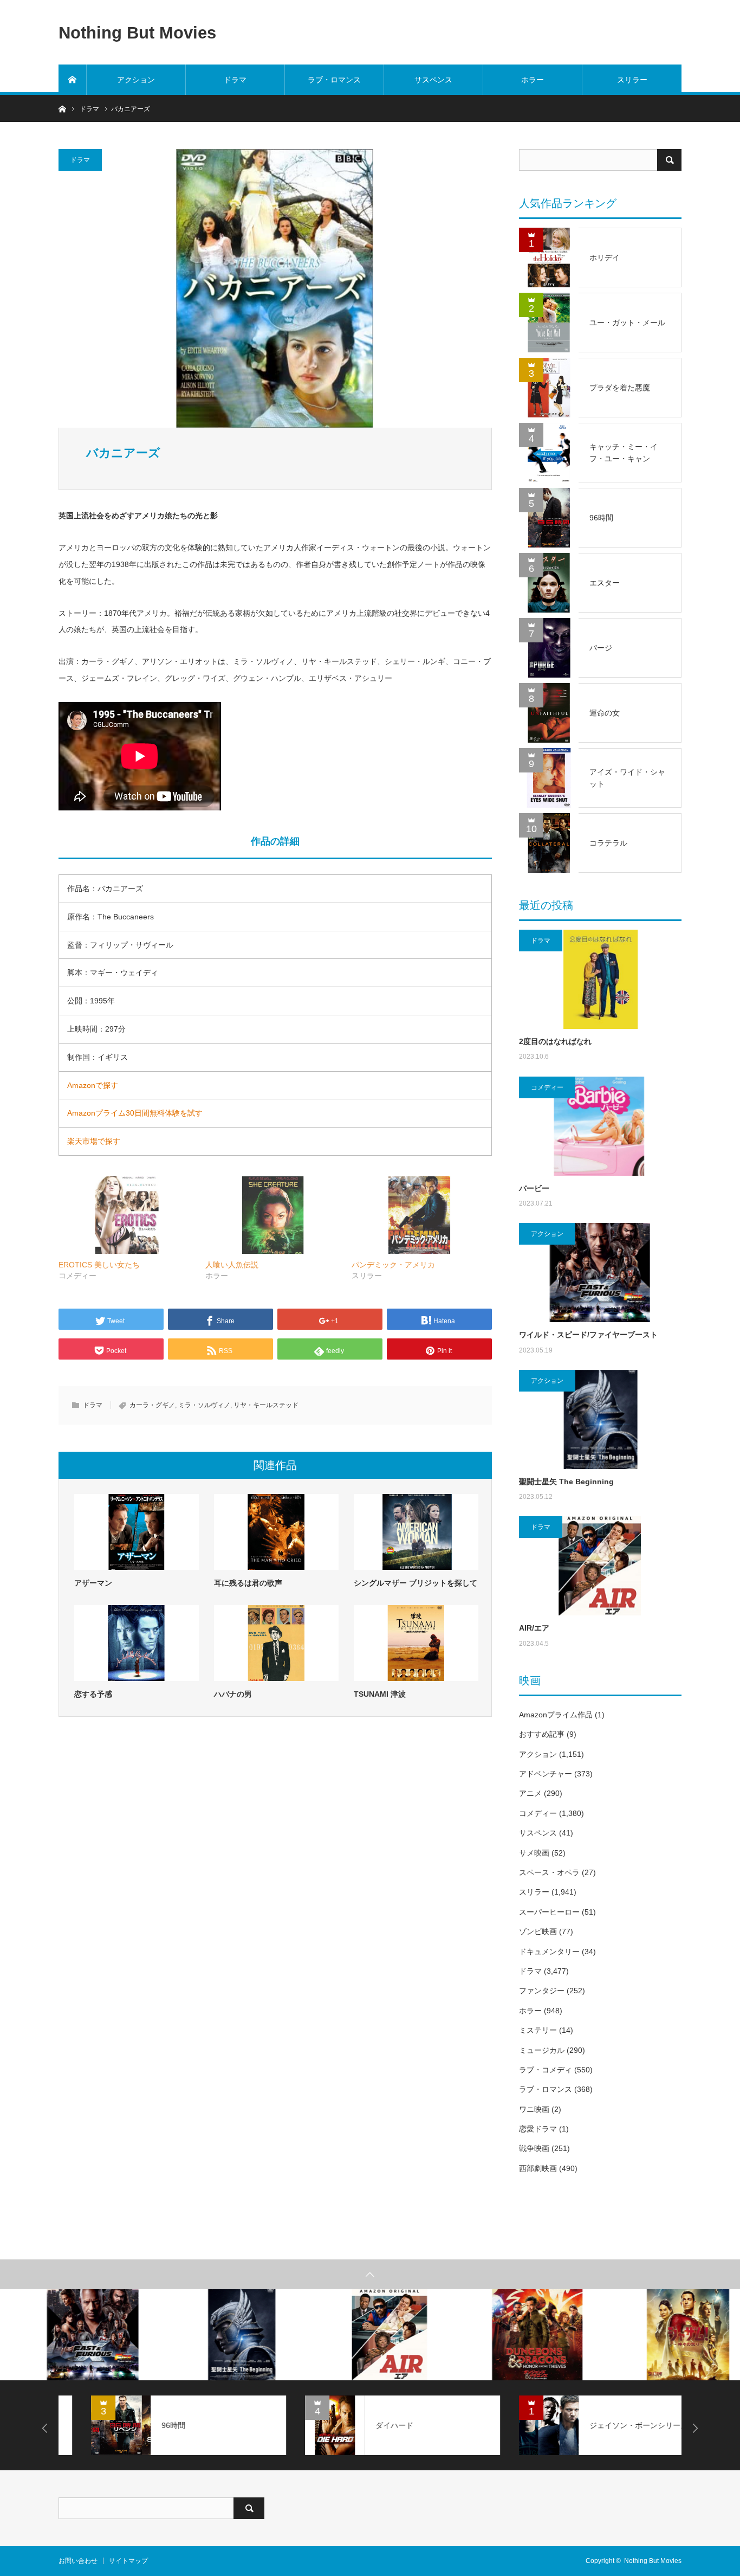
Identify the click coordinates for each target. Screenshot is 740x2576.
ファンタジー (542, 1991)
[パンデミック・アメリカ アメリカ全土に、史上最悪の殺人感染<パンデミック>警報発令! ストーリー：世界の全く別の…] (420, 1215)
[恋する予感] (137, 1643)
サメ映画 (534, 1853)
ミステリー (538, 2030)
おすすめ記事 (542, 1734)
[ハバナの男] (276, 1643)
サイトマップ (128, 2561)
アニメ (530, 1793)
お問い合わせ (78, 2561)
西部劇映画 (538, 2168)
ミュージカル (542, 2050)
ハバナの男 (233, 1694)
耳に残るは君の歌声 (248, 1583)
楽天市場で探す (94, 1141)
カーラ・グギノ (152, 1405)
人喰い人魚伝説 (232, 1265)
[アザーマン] (137, 1532)
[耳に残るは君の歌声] (276, 1532)
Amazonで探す (93, 1085)
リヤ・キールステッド (266, 1405)
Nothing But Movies (137, 32)
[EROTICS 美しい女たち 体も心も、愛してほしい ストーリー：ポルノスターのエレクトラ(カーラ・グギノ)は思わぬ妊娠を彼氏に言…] (126, 1215)
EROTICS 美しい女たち (99, 1265)
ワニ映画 (534, 2109)
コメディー (547, 1087)
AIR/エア (534, 1628)
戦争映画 (534, 2148)
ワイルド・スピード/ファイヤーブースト (588, 1335)
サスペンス (433, 80)
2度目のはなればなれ (555, 1041)
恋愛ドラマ (538, 2129)
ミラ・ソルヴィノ (204, 1405)
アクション (136, 80)
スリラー (632, 80)
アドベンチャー (546, 1774)
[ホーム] (73, 80)
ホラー (533, 80)
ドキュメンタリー (549, 1952)
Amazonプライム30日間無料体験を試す (135, 1113)
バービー (534, 1188)
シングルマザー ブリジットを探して (416, 1583)
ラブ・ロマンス (334, 80)
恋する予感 (93, 1694)
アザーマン (93, 1583)
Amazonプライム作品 (556, 1715)
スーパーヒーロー (549, 1912)
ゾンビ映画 (538, 1931)
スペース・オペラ (549, 1872)
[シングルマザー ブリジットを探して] (416, 1532)
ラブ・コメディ (546, 2070)
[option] (74, 2334)
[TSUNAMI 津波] (416, 1643)
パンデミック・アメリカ (393, 1265)
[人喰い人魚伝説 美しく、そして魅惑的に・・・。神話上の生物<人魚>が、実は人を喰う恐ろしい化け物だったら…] (273, 1215)
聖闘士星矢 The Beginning (566, 1482)
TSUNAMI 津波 (380, 1694)
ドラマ (235, 80)
